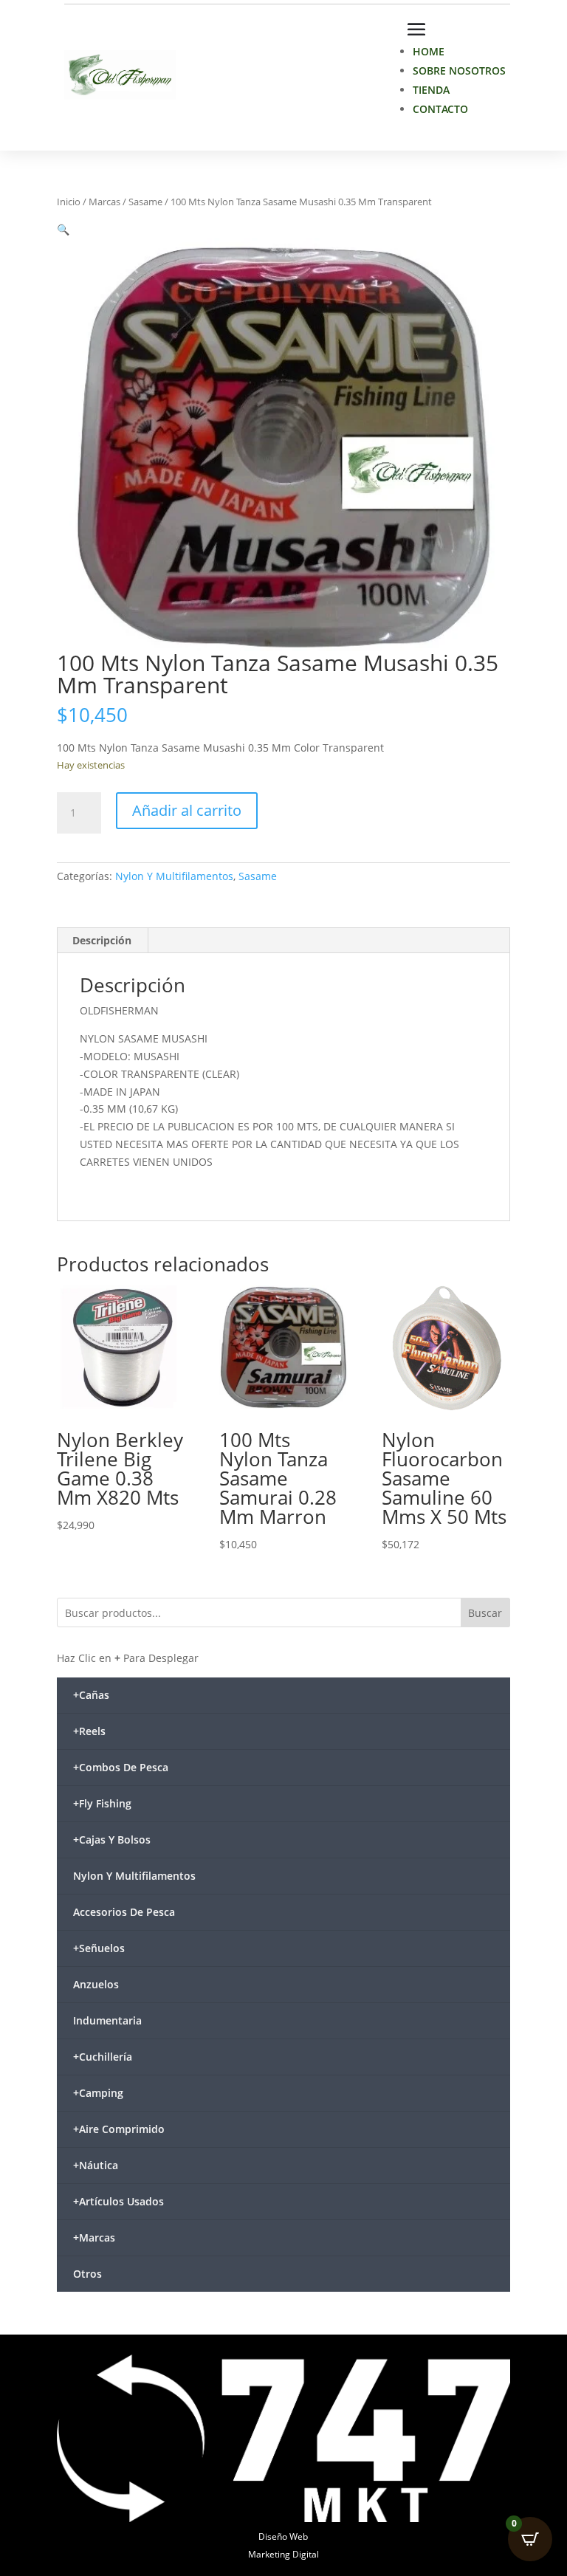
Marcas (104, 202)
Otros (87, 2274)
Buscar (485, 1613)
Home (429, 51)
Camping (98, 2093)
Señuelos (99, 1948)
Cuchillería (103, 2057)
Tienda (431, 90)
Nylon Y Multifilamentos (174, 876)
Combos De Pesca (121, 1767)
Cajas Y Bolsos (112, 1840)
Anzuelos (96, 1984)
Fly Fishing (102, 1803)
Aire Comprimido (119, 2129)
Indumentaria (107, 2020)
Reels (89, 1731)
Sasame (145, 202)
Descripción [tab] (102, 940)
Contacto (440, 109)
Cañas (91, 1695)
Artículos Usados (118, 2201)
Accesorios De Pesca (124, 1912)
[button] (63, 229)
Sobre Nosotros (459, 71)
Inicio (69, 202)
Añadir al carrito (187, 810)
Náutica (96, 2165)
